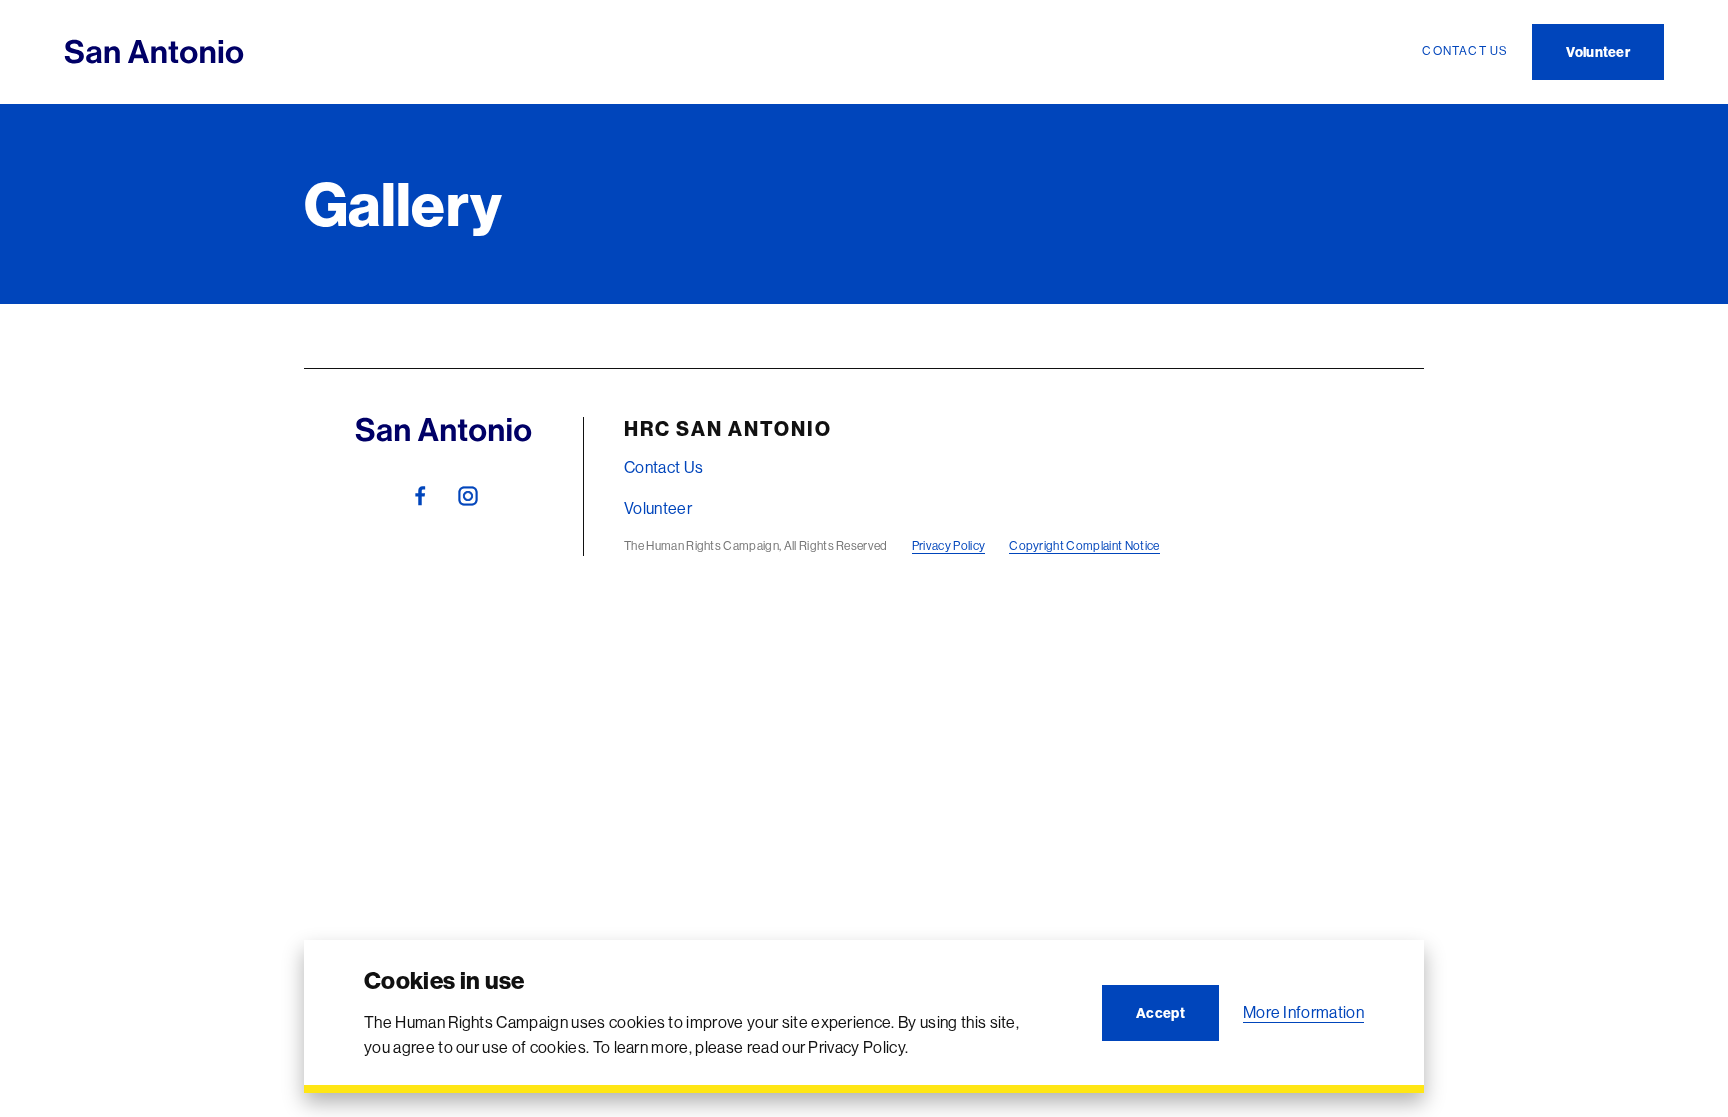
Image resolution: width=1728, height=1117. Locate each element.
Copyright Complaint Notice (1084, 545)
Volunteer (658, 508)
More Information (1303, 1012)
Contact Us (663, 467)
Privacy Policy (948, 545)
